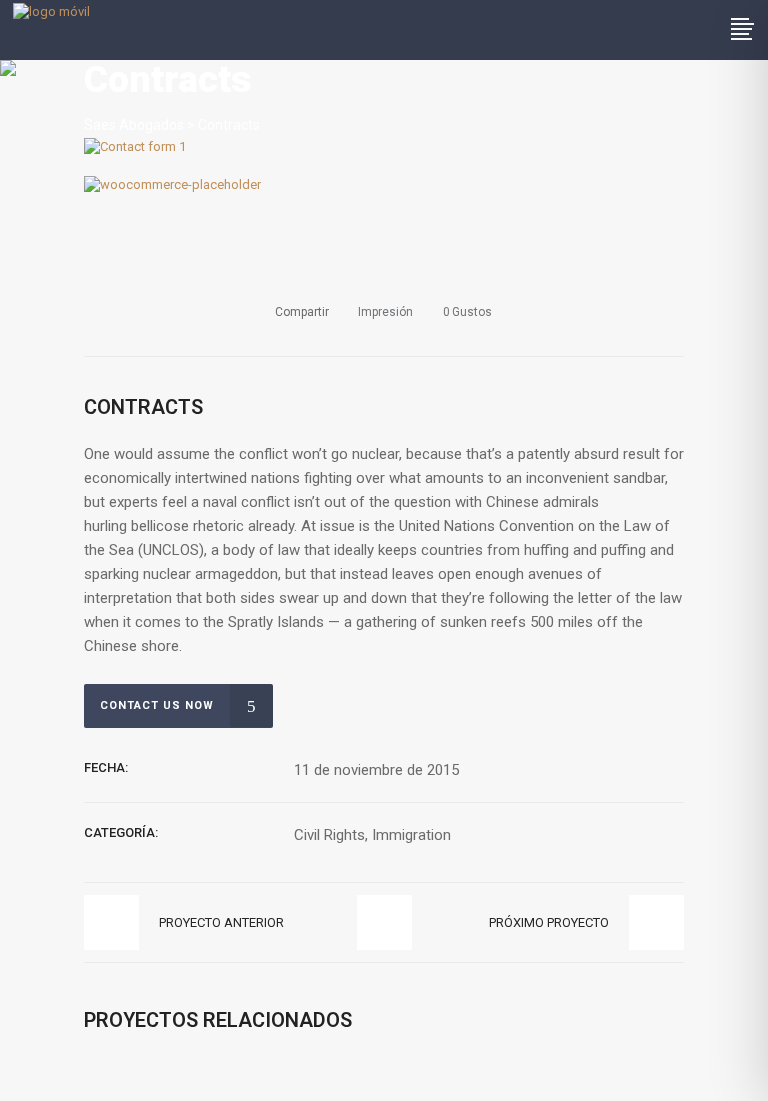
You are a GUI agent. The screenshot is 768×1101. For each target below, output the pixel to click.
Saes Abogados (134, 125)
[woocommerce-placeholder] (172, 184)
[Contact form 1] (135, 146)
